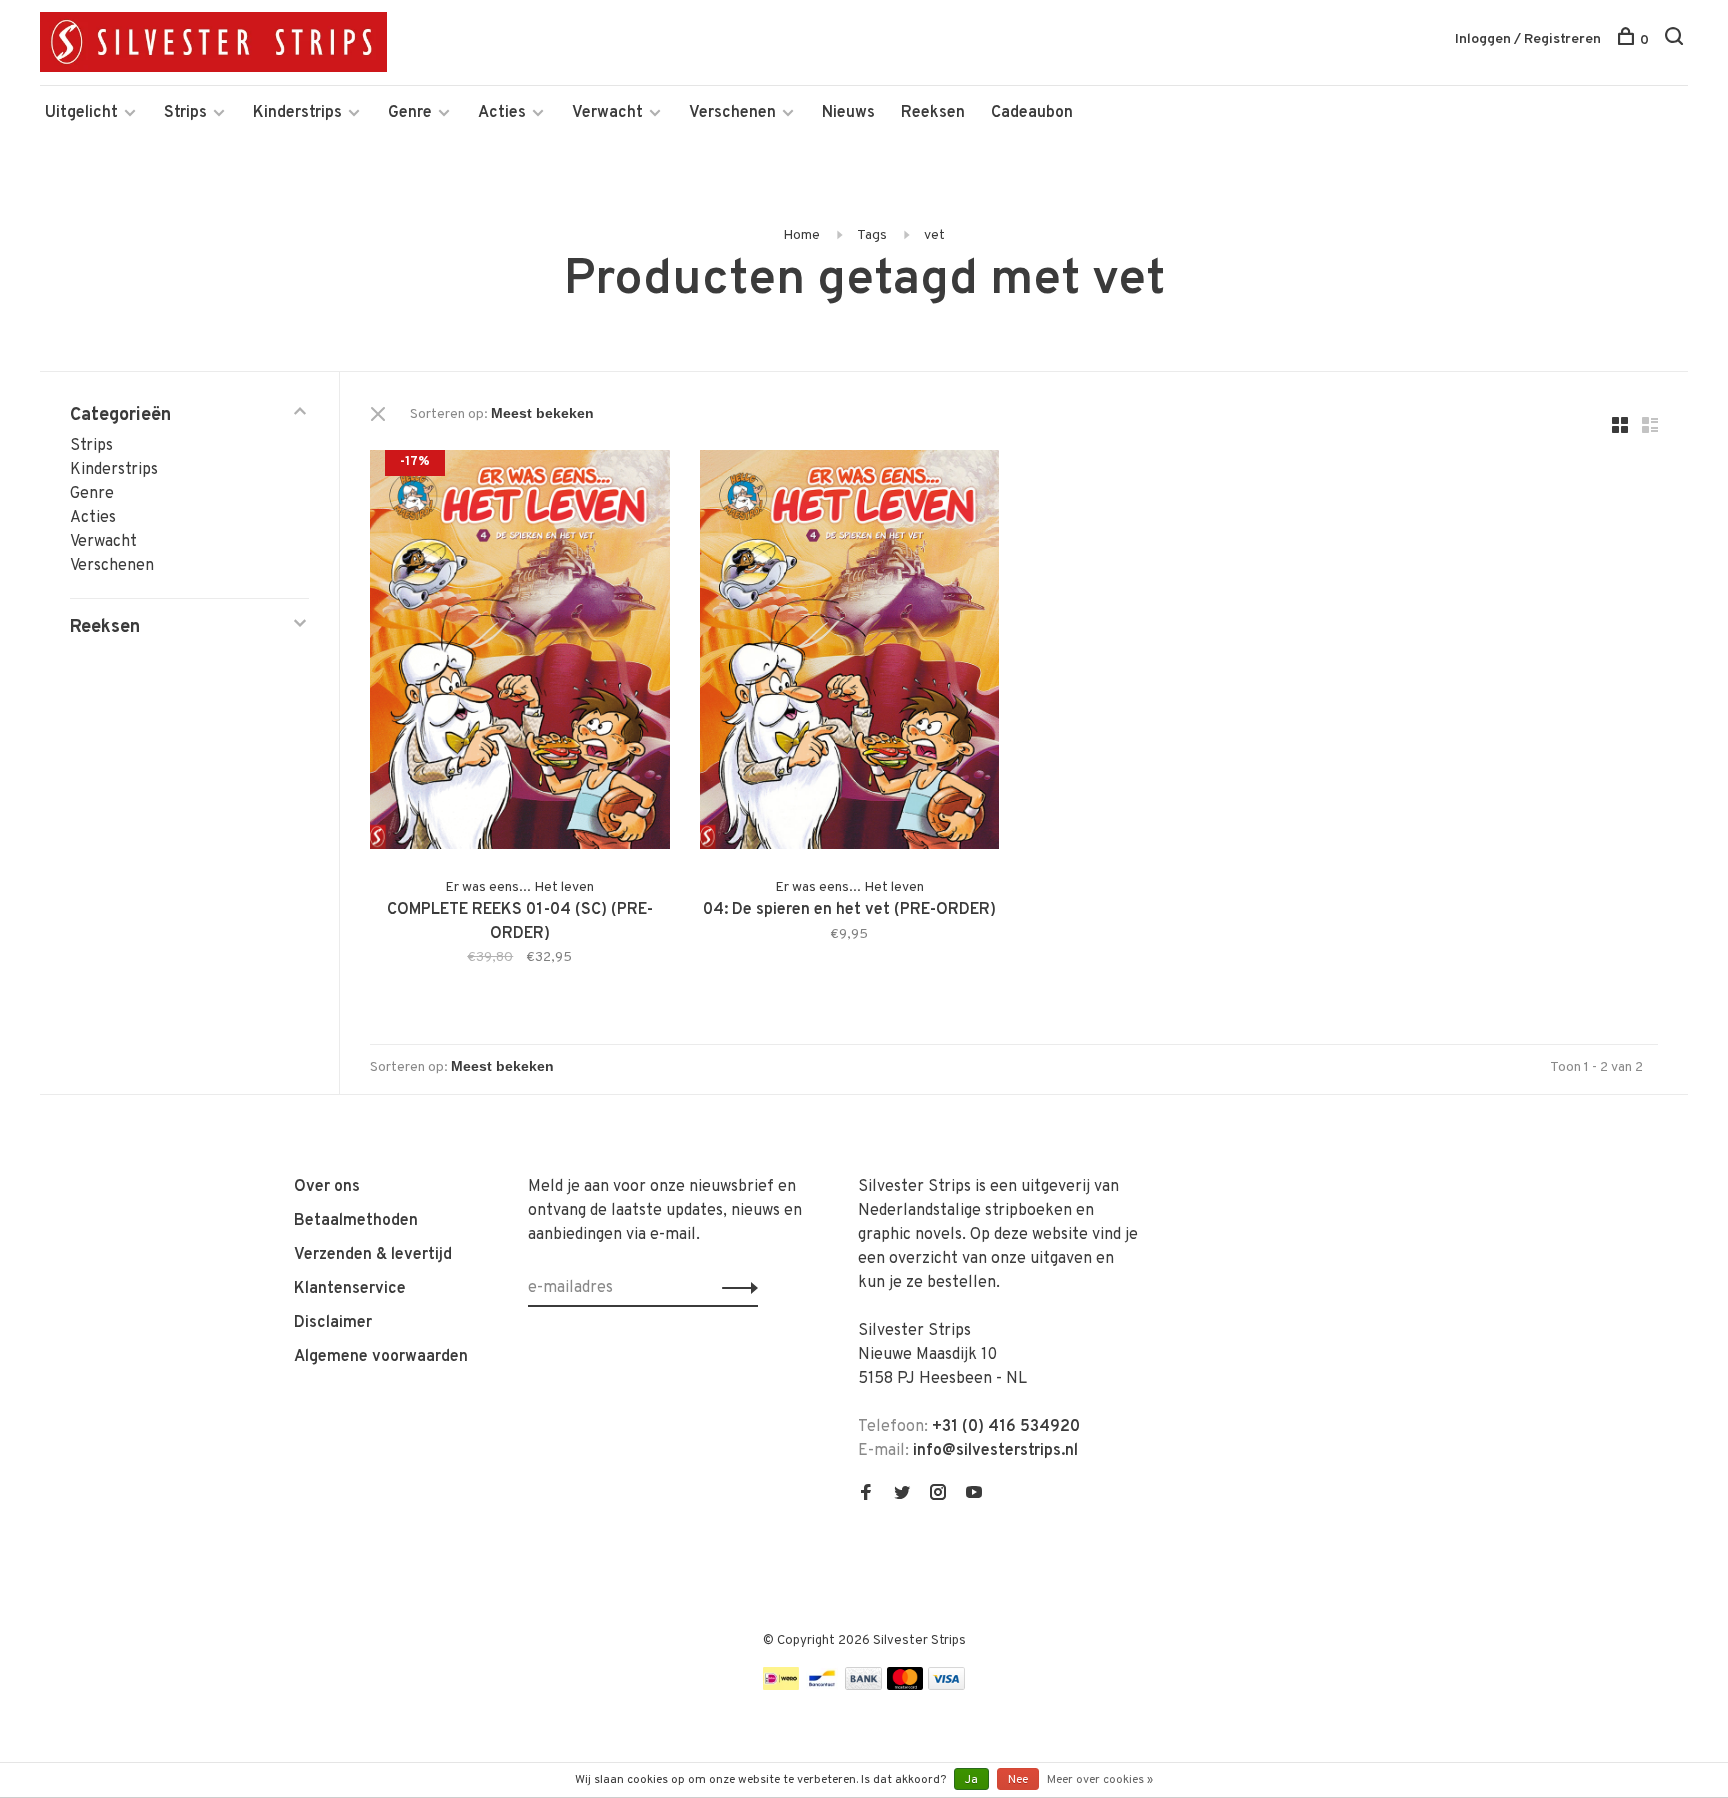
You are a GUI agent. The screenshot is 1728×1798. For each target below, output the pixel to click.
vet (934, 235)
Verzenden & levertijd (373, 1255)
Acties (502, 113)
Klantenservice (350, 1289)
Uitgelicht (81, 113)
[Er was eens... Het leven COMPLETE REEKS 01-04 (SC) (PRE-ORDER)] (520, 653)
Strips (185, 113)
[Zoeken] (1676, 40)
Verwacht (607, 113)
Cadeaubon (1032, 113)
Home (801, 235)
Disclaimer (333, 1323)
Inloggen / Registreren (1528, 39)
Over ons (327, 1187)
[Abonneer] (734, 1288)
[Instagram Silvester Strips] (938, 1495)
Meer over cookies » (1100, 1780)
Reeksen (933, 113)
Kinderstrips (297, 113)
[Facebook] (866, 1495)
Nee (1018, 1780)
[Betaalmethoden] (781, 1686)
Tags (872, 235)
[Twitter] (902, 1495)
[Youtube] (974, 1495)
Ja (971, 1780)
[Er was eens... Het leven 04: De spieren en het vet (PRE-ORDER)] (850, 653)
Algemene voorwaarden (381, 1357)
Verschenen (732, 113)
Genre (410, 113)
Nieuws (848, 113)
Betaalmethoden (356, 1221)
